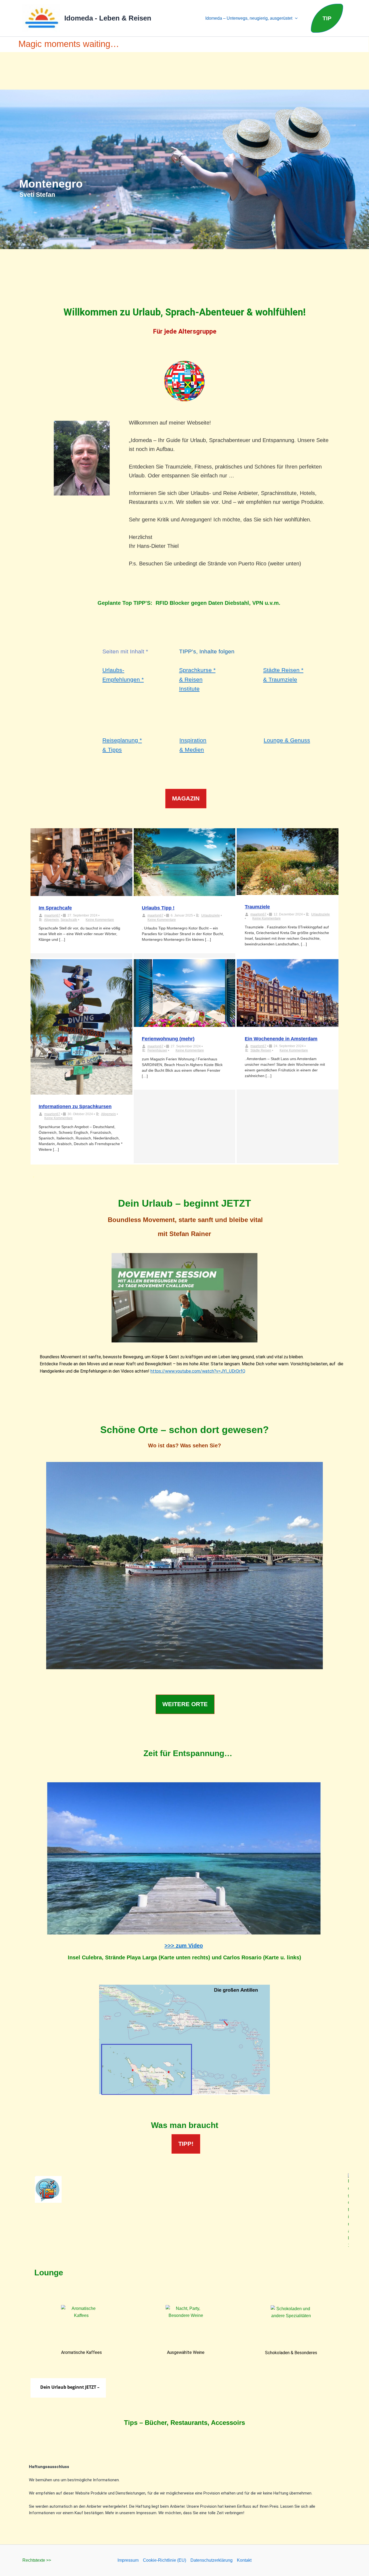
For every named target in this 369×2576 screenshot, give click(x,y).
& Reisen (191, 679)
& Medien (192, 750)
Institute (189, 689)
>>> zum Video (184, 1946)
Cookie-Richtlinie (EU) (165, 2560)
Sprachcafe (69, 920)
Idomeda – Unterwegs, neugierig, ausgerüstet (249, 18)
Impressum (128, 2560)
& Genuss (297, 740)
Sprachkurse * (197, 670)
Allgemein (51, 920)
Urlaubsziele (211, 915)
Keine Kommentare (100, 920)
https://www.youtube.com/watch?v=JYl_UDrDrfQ (198, 1371)
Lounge (274, 740)
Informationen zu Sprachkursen (75, 1107)
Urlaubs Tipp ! (158, 908)
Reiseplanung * (122, 740)
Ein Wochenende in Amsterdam (281, 1039)
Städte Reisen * (283, 670)
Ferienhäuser (157, 1050)
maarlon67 (52, 915)
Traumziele (257, 907)
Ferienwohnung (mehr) (168, 1039)
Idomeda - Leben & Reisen (108, 18)
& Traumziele (280, 679)
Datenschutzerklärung (212, 2560)
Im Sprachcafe (55, 908)
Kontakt (244, 2560)
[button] (295, 18)
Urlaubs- (113, 670)
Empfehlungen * (123, 679)
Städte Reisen (261, 1050)
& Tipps (112, 750)
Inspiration (193, 740)
